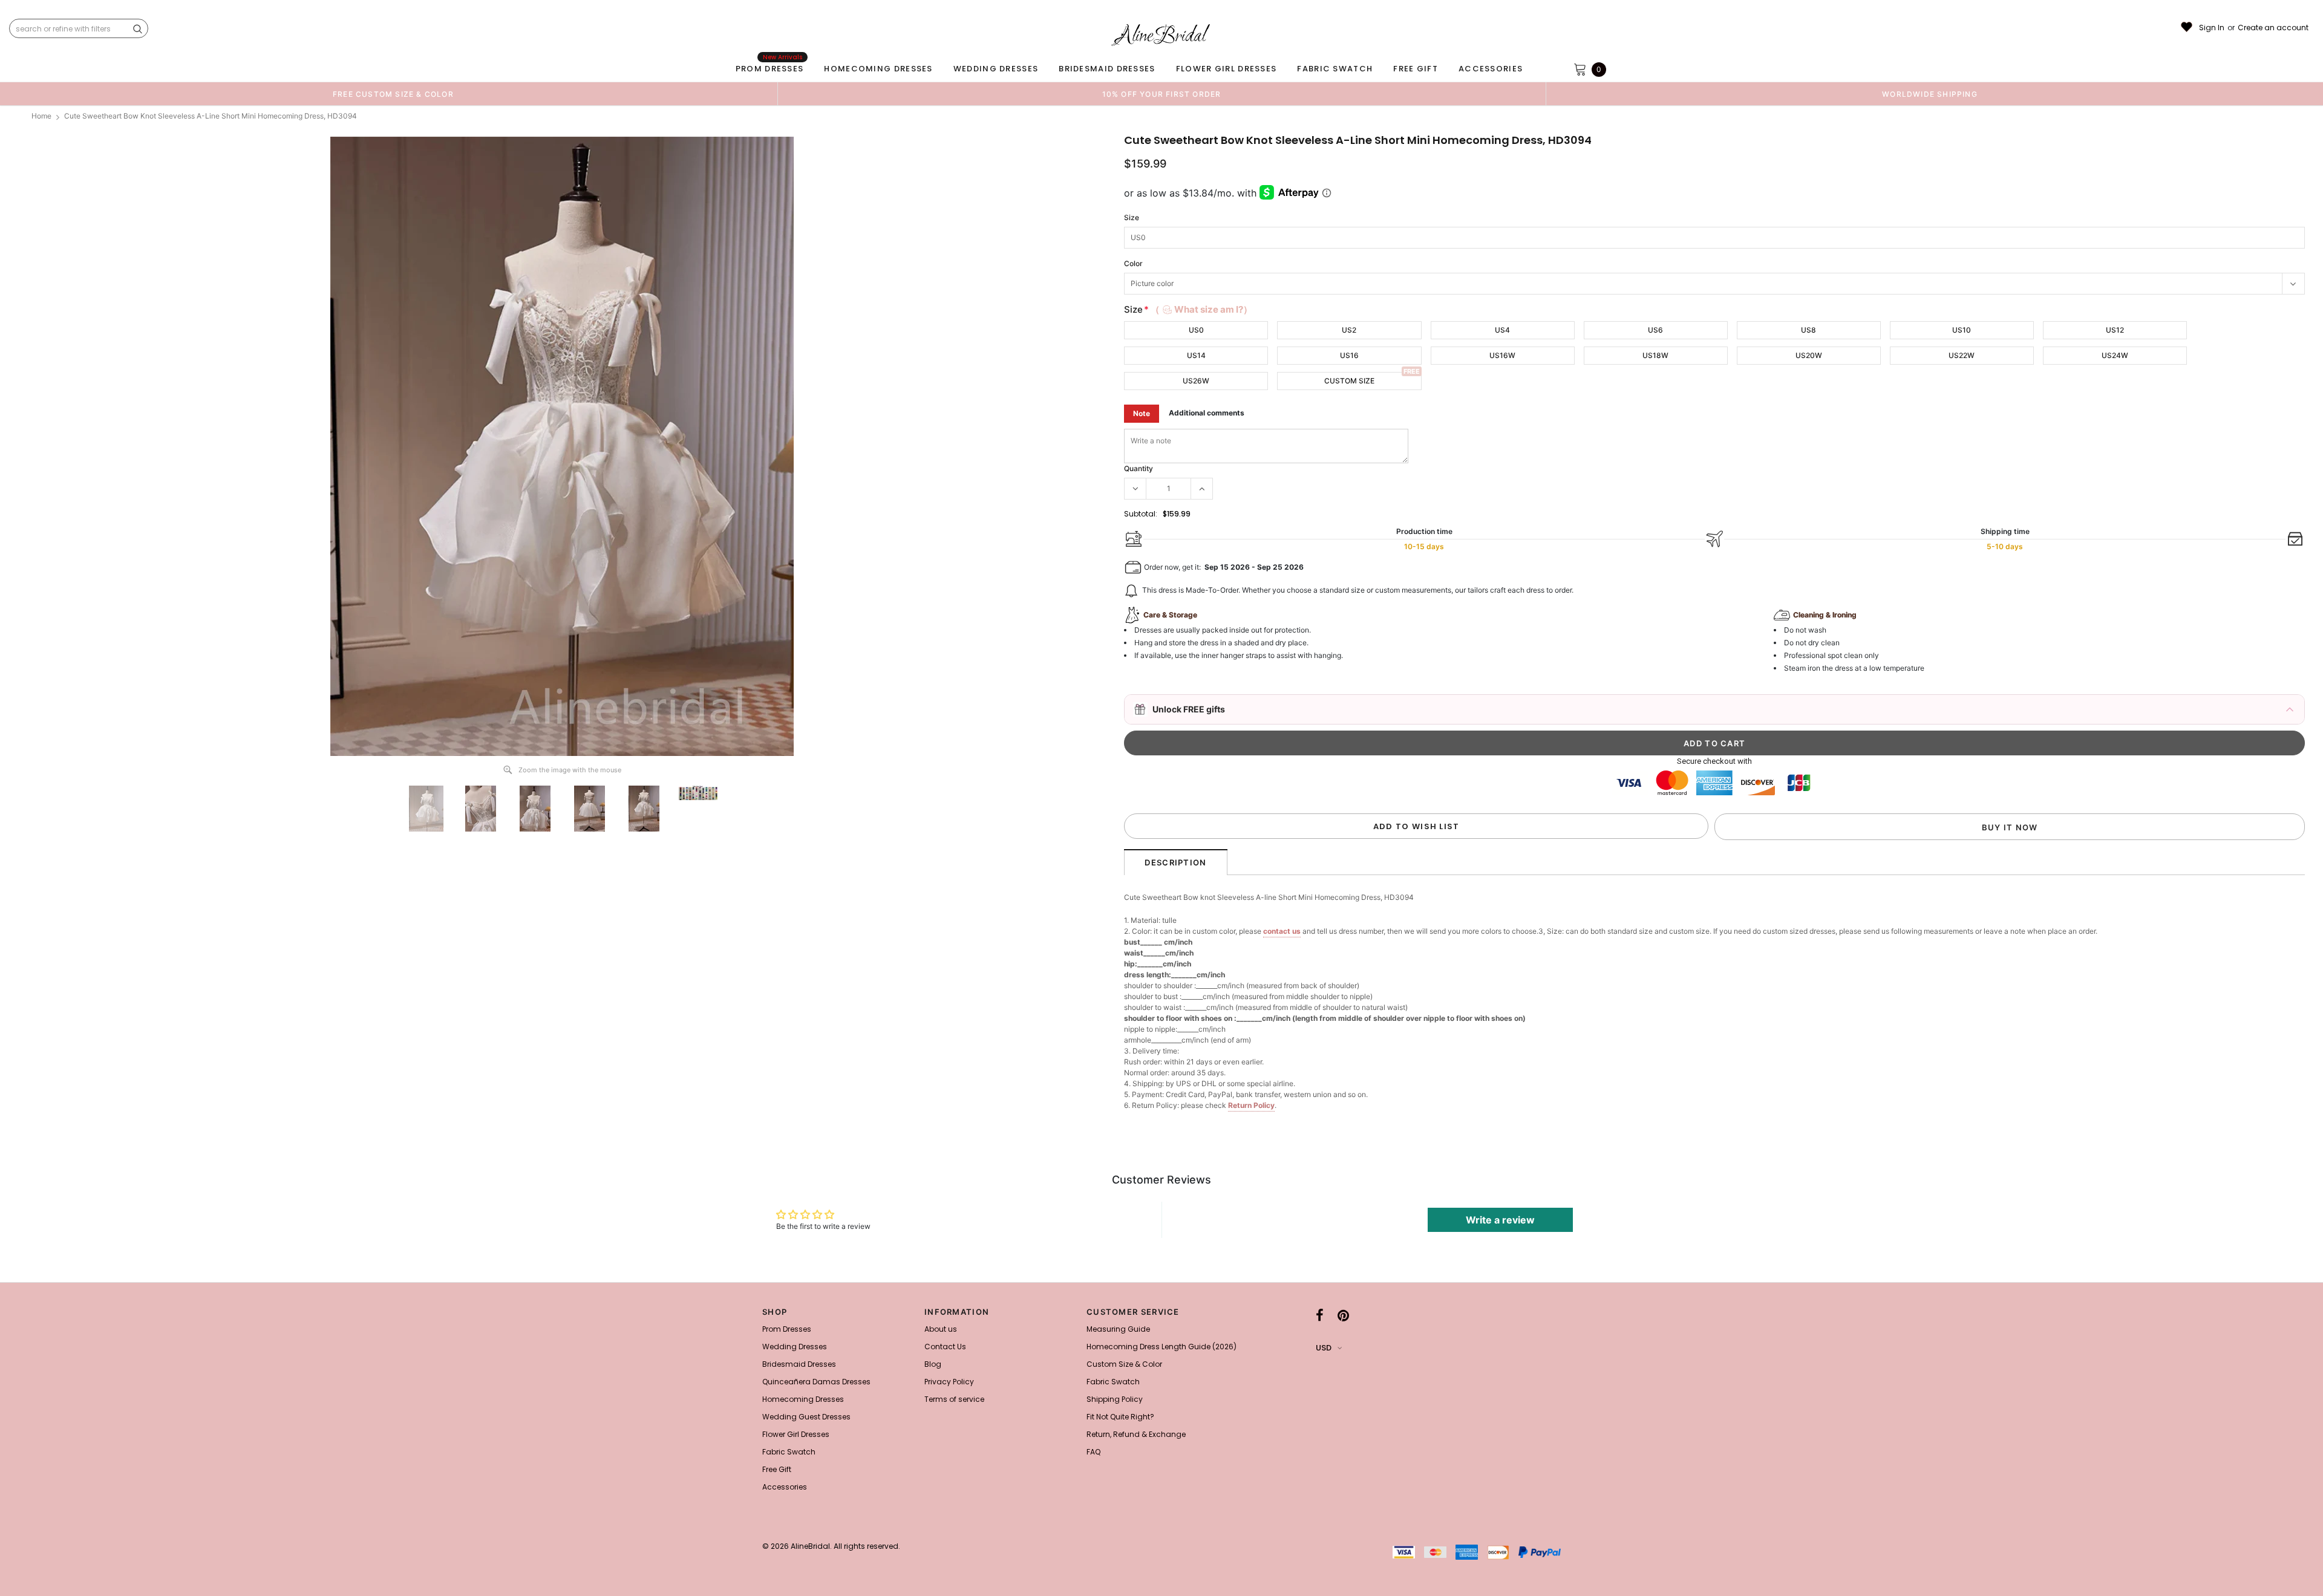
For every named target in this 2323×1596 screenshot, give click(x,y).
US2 (1349, 330)
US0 (1196, 330)
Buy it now (2010, 827)
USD (1324, 1348)
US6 (1655, 330)
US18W (1655, 355)
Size (1132, 217)
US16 (1349, 355)
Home (41, 116)
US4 (1502, 330)
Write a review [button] (1500, 1220)
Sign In (2212, 28)
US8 (1808, 330)
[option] (393, 94)
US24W (2115, 355)
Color (1133, 263)
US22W (1962, 355)
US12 (2115, 330)
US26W (1196, 381)
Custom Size (1349, 381)
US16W (1502, 355)
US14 (1196, 355)
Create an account (2273, 28)
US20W (1809, 355)
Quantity (1139, 468)
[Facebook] (1320, 1315)
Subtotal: (1141, 514)
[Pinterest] (1343, 1315)
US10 (1962, 330)
